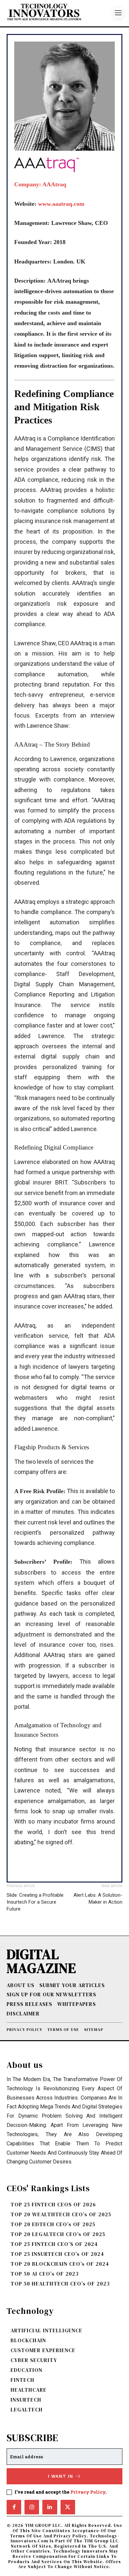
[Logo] (60, 13)
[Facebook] (14, 2507)
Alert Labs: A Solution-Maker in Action (98, 1899)
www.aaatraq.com (61, 204)
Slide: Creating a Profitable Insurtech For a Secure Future (35, 1902)
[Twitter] (68, 2507)
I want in (61, 2476)
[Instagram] (32, 2507)
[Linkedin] (50, 2507)
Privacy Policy (88, 2492)
